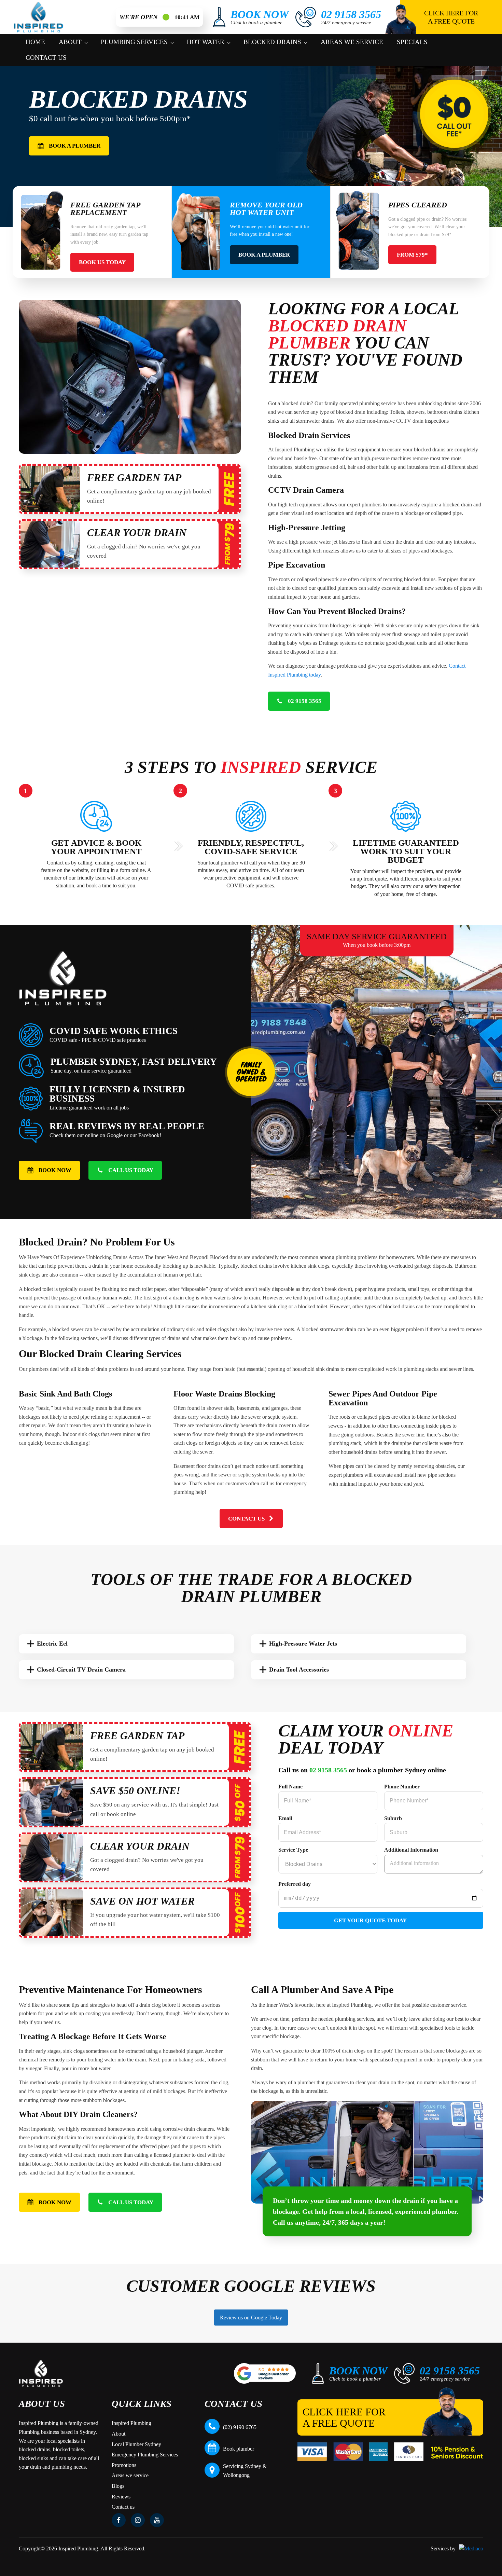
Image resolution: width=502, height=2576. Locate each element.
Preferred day (295, 1884)
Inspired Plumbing (131, 2423)
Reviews (121, 2497)
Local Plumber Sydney (136, 2444)
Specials (412, 42)
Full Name (290, 1787)
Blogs (118, 2486)
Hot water (206, 42)
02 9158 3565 (328, 1770)
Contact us (46, 58)
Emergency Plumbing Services (145, 2455)
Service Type (293, 1850)
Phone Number (402, 1787)
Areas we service (352, 42)
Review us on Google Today (251, 2318)
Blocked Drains (272, 42)
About (70, 42)
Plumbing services (134, 42)
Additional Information (411, 1850)
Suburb (393, 1818)
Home (35, 42)
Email (285, 1818)
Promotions (124, 2465)
